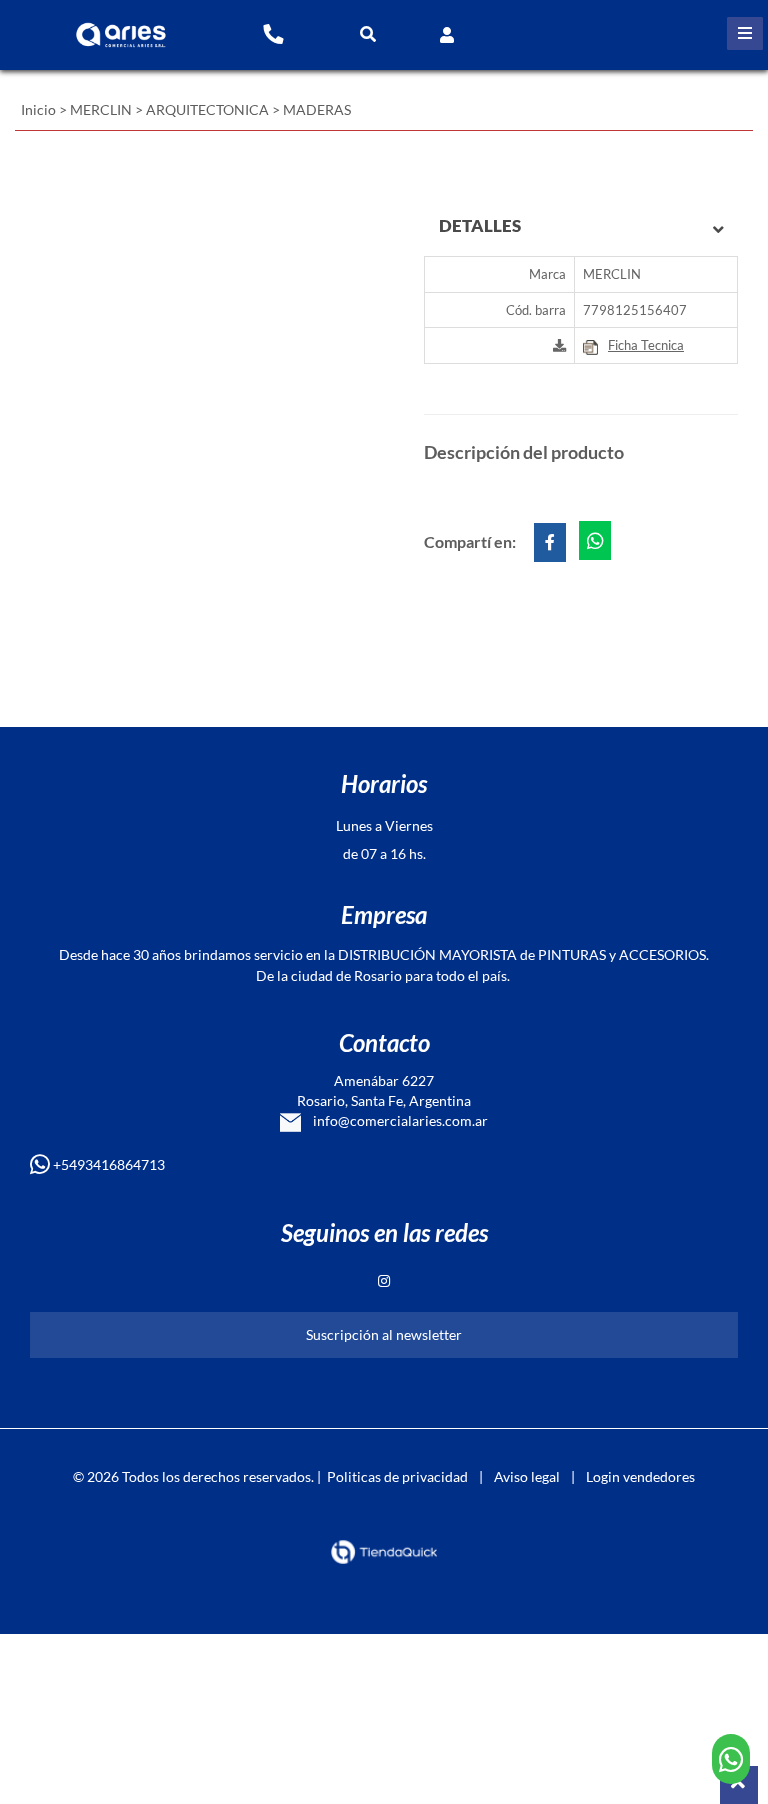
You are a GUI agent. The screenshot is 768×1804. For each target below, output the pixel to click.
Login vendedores (640, 1476)
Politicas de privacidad (397, 1476)
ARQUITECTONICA (207, 109)
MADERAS (317, 109)
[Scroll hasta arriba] (739, 1785)
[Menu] (745, 33)
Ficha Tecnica (646, 345)
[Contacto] (273, 33)
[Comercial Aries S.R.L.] (116, 28)
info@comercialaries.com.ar (394, 1120)
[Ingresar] (447, 33)
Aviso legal (527, 1476)
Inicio (38, 109)
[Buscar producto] (368, 33)
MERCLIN (101, 109)
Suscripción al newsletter (384, 1334)
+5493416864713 (107, 1164)
